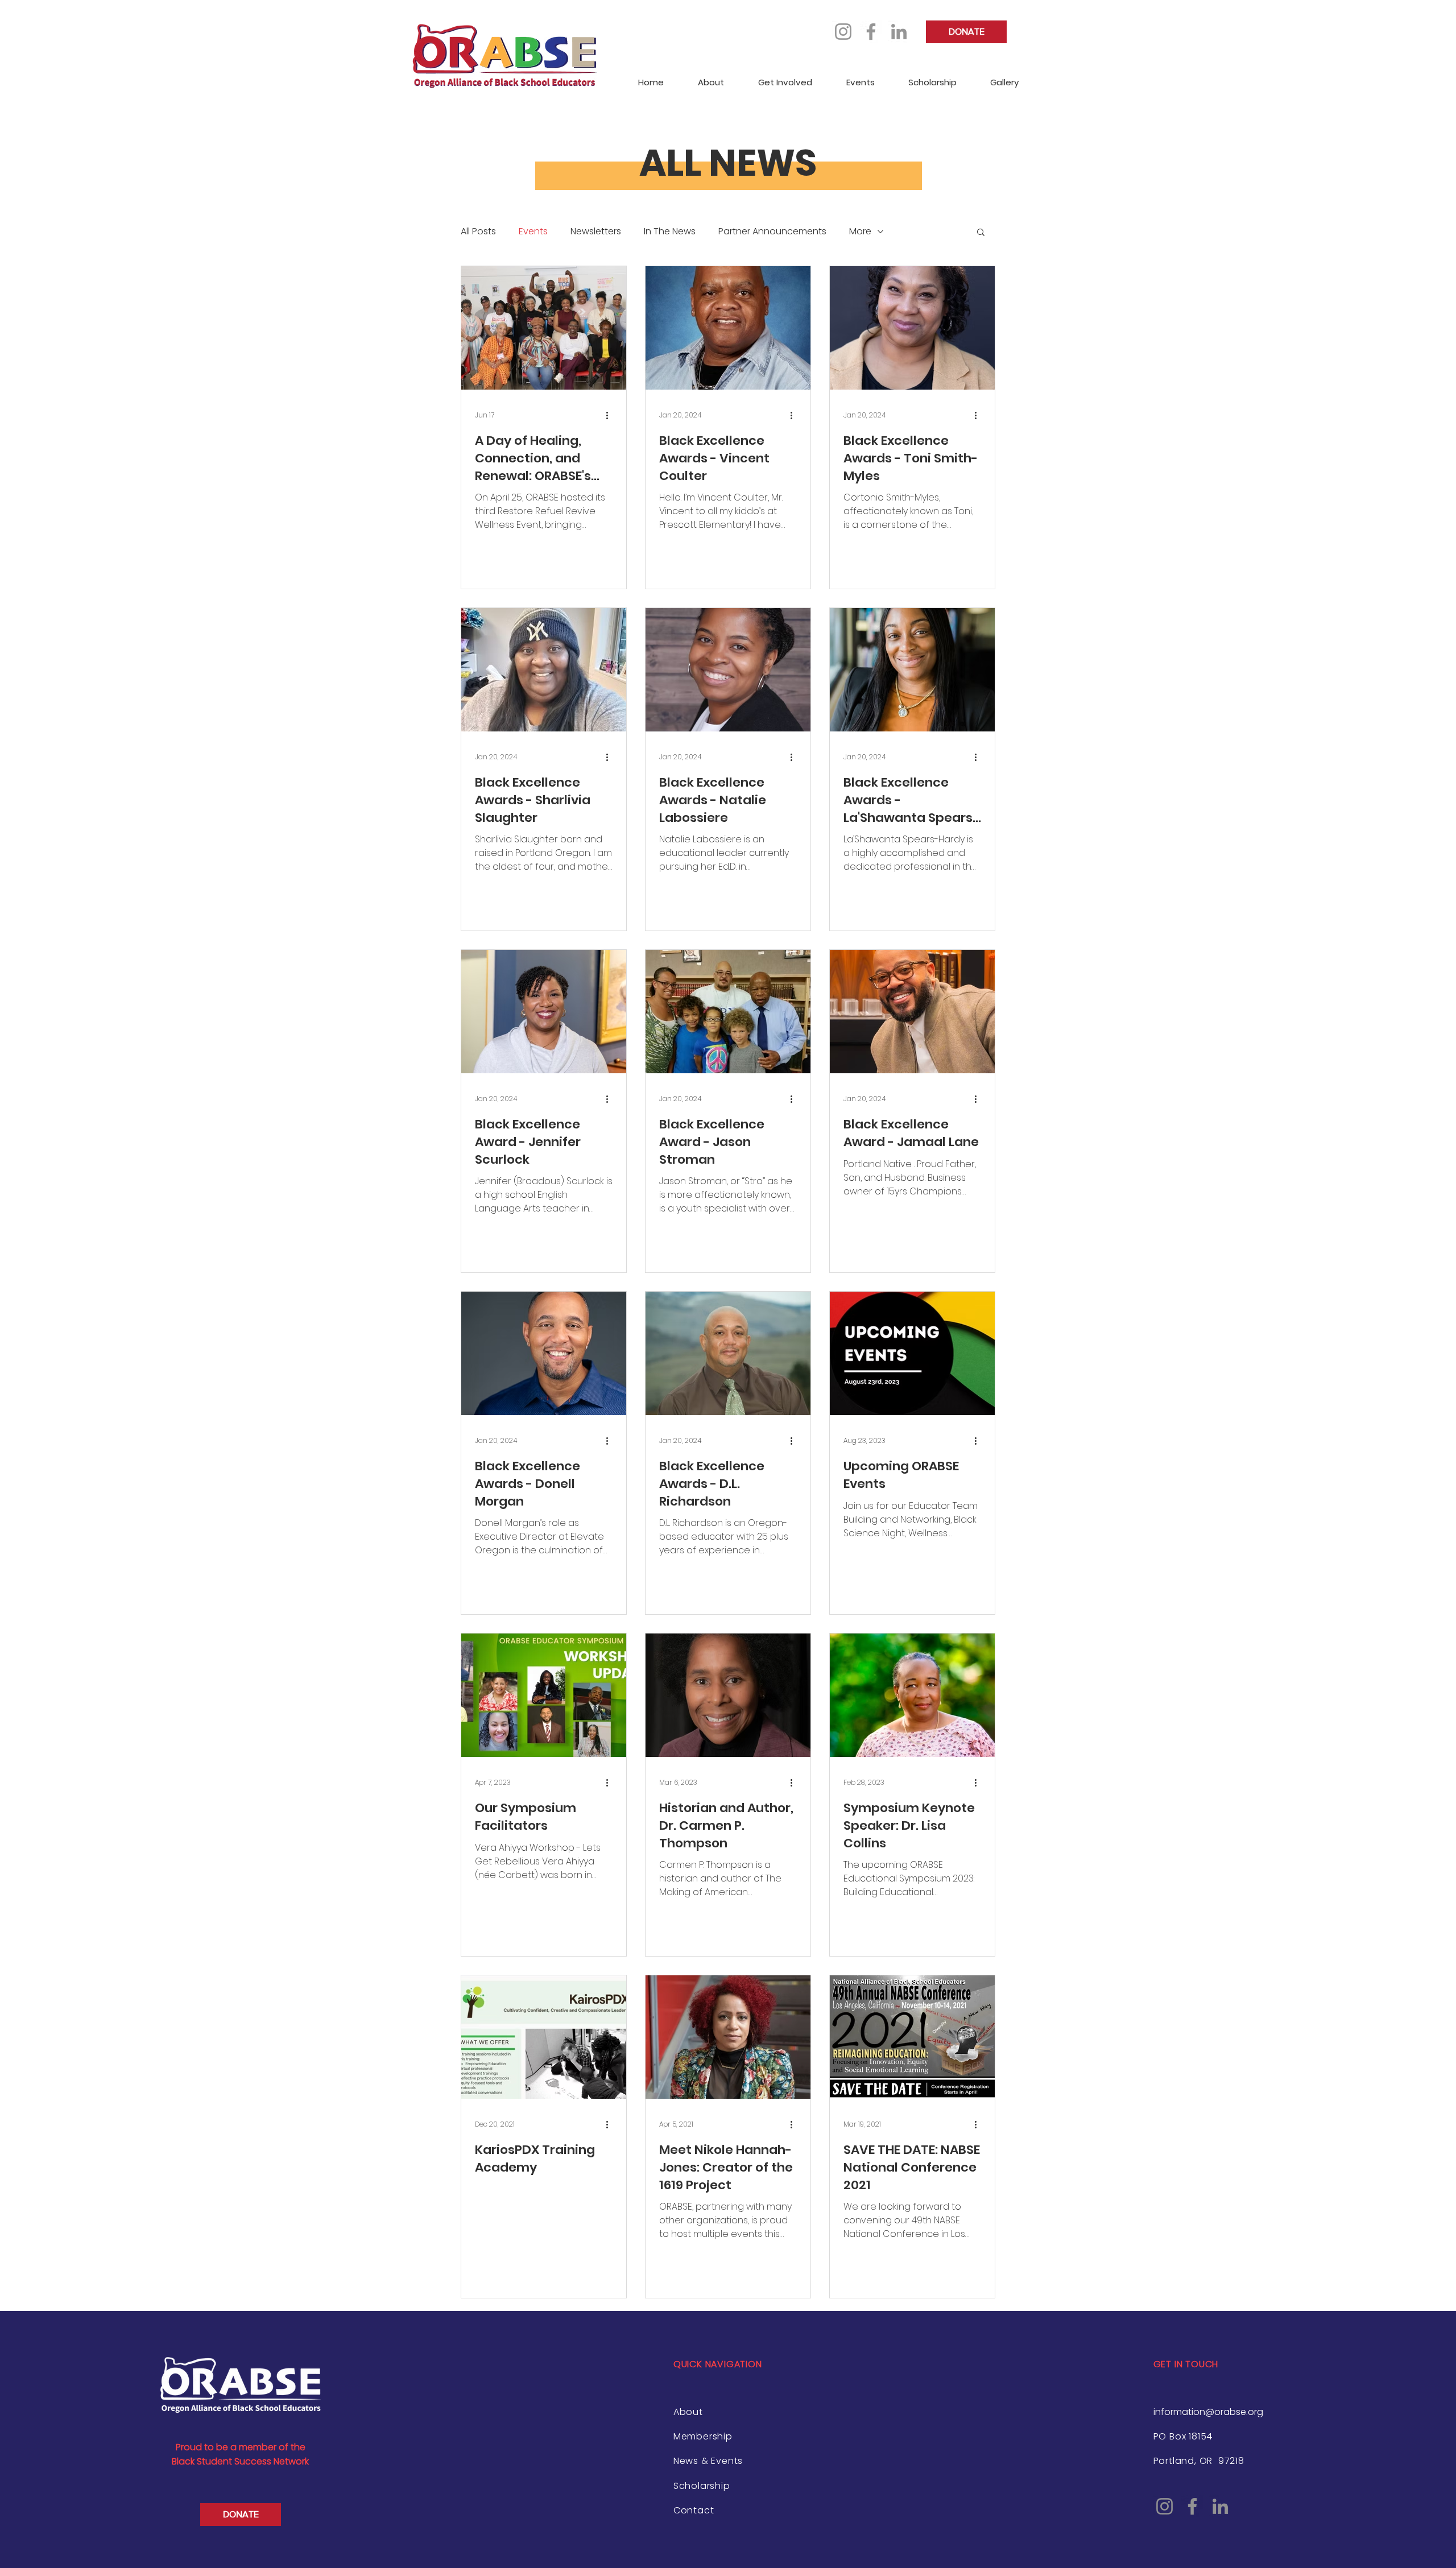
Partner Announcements (772, 231)
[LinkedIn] (899, 32)
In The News (670, 231)
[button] (981, 233)
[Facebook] (871, 32)
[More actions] (611, 415)
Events (533, 231)
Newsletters (596, 231)
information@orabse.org (1208, 2412)
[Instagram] (843, 32)
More (860, 231)
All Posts (478, 231)
